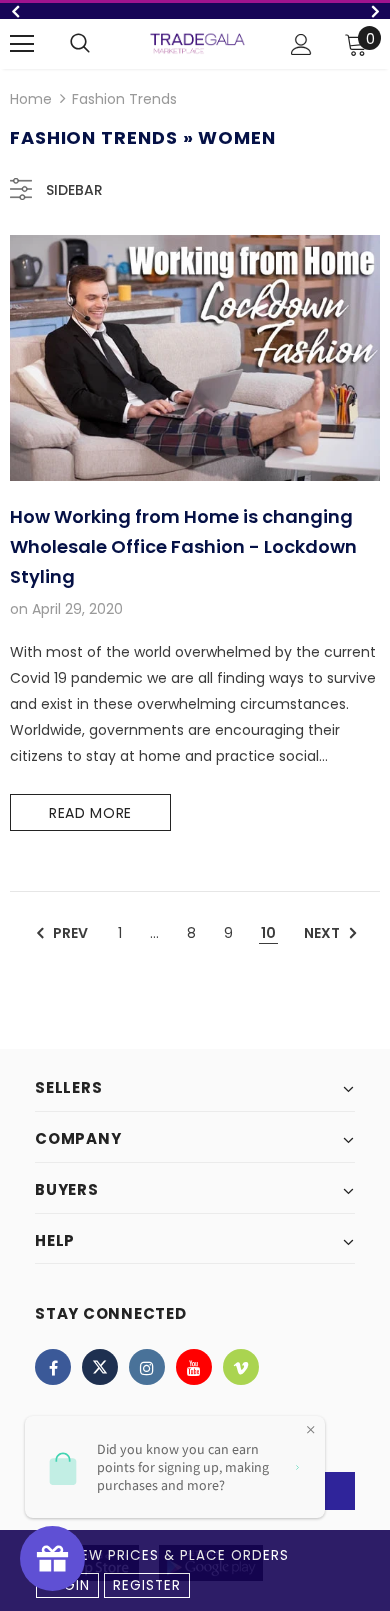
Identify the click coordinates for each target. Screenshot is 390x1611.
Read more (90, 813)
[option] (195, 11)
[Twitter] (100, 1367)
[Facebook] (53, 1367)
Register (147, 1585)
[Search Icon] (80, 44)
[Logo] (197, 43)
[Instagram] (147, 1367)
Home (31, 99)
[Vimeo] (241, 1367)
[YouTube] (194, 1367)
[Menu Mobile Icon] (22, 44)
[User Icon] (301, 44)
